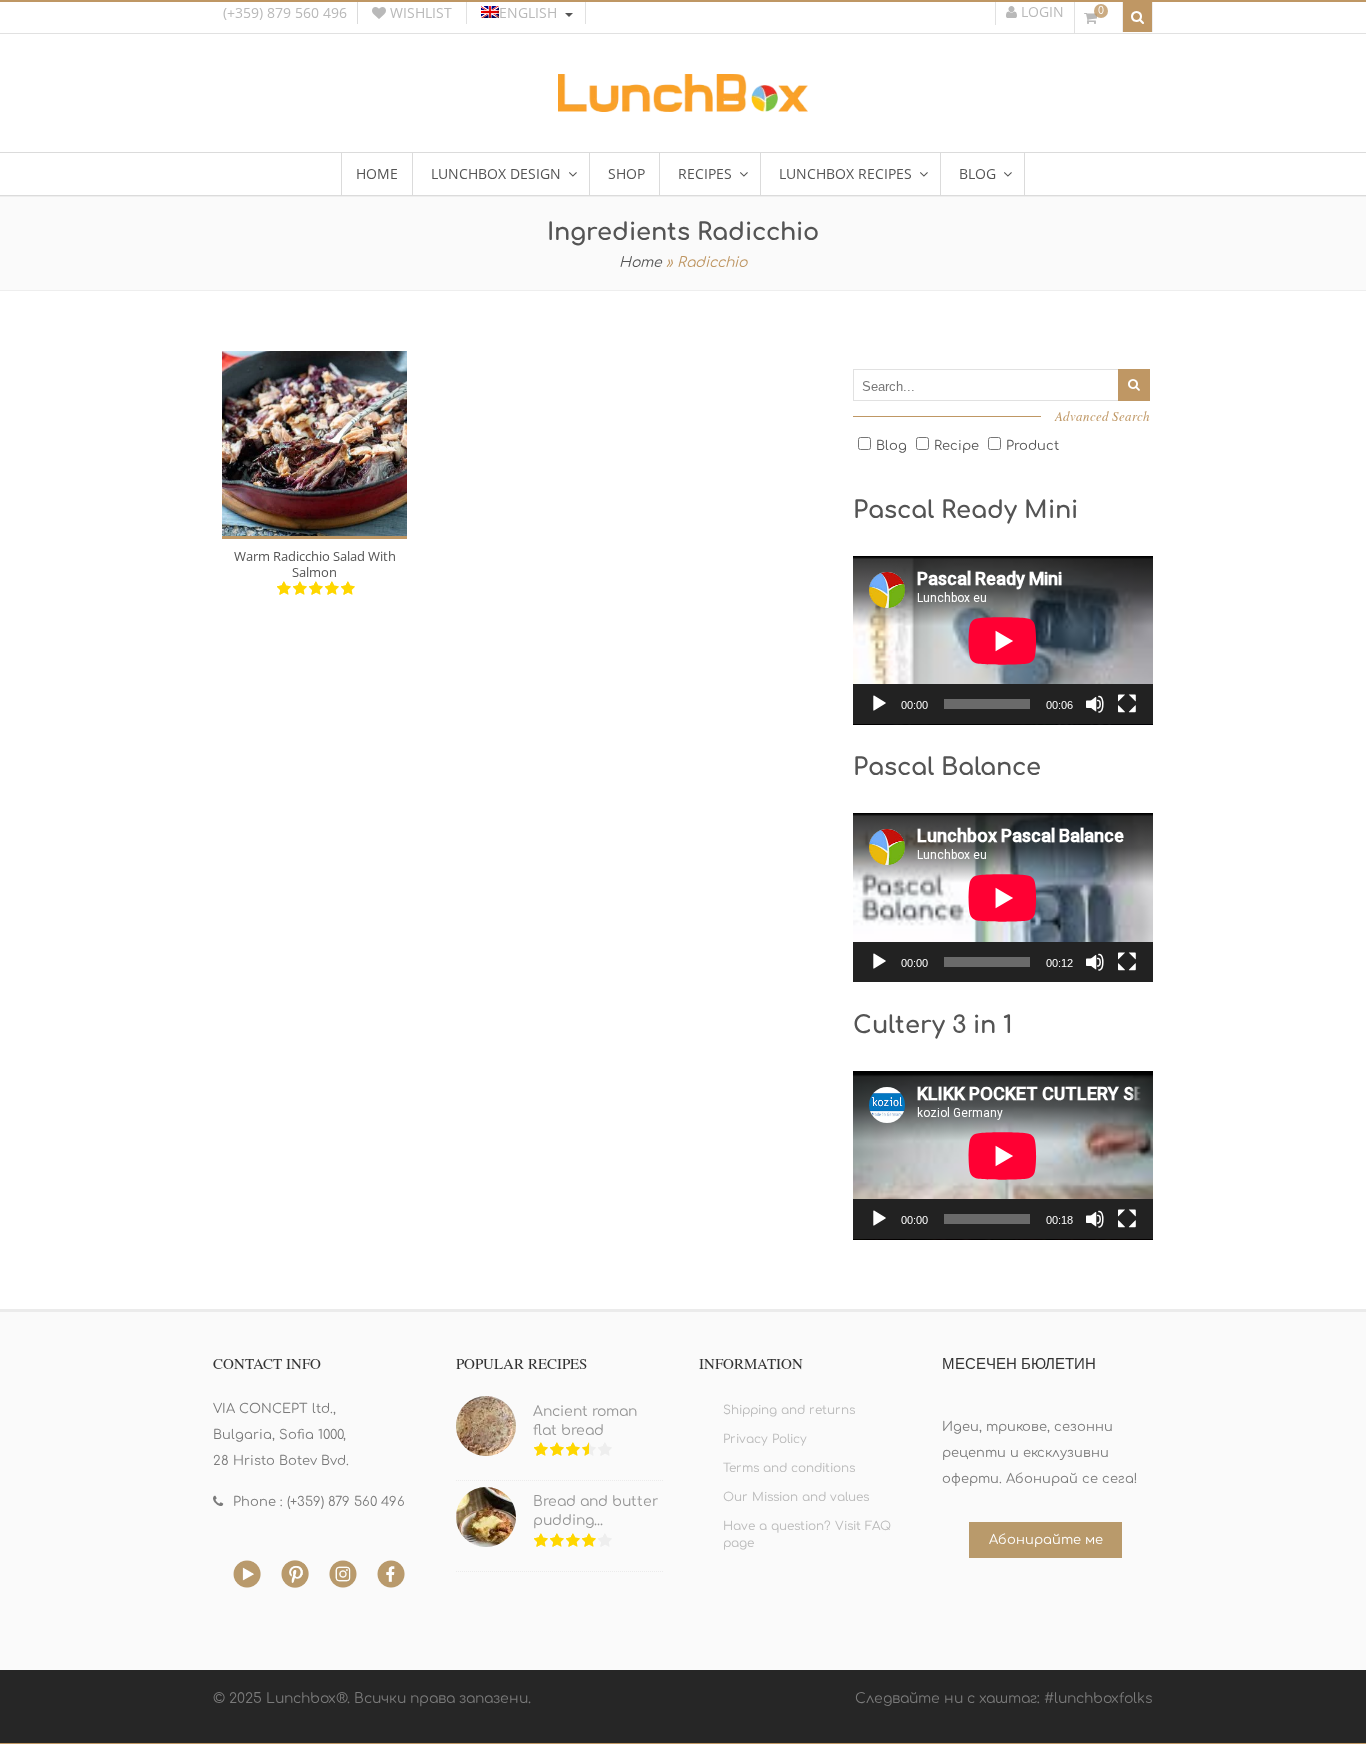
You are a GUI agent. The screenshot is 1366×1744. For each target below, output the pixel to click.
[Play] (879, 704)
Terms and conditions (789, 1468)
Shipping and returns (789, 1410)
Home (640, 262)
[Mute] (1095, 704)
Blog (891, 446)
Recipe (956, 446)
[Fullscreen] (1127, 704)
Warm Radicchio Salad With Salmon (315, 564)
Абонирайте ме (1046, 1540)
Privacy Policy (765, 1439)
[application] (1003, 640)
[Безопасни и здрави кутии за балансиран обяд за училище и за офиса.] (683, 104)
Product (1032, 446)
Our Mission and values (796, 1497)
